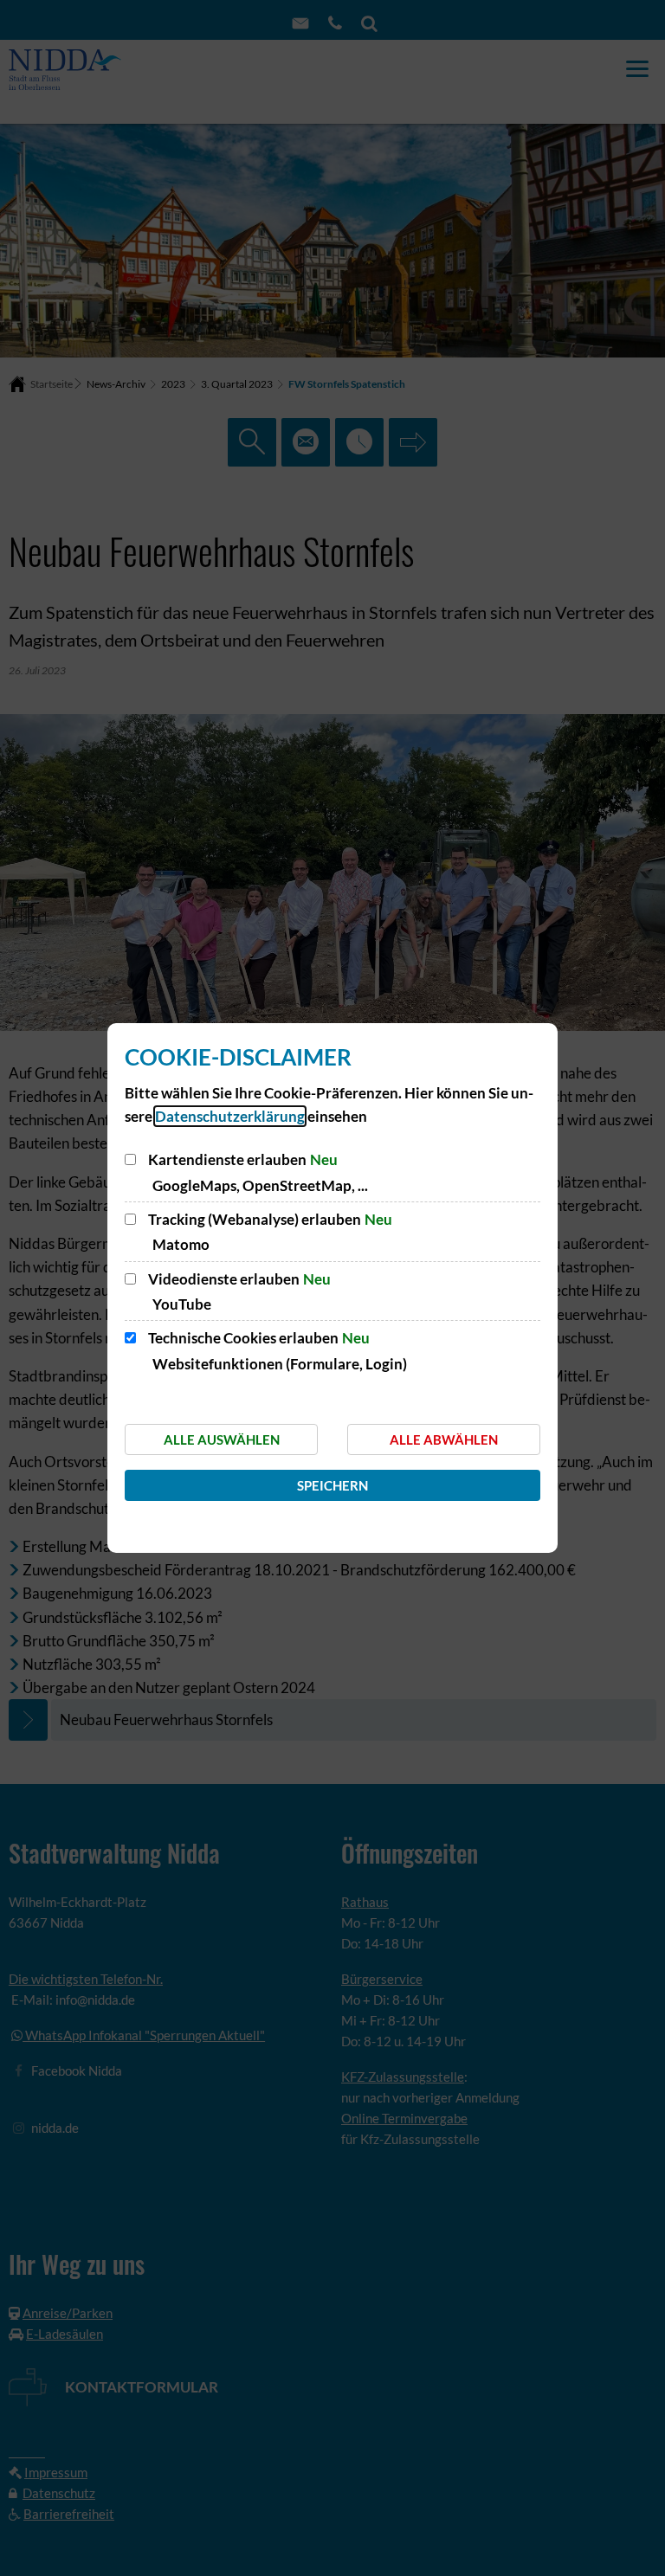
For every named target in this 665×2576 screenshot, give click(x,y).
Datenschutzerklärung (230, 1116)
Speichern (332, 1485)
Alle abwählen (444, 1439)
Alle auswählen (222, 1439)
